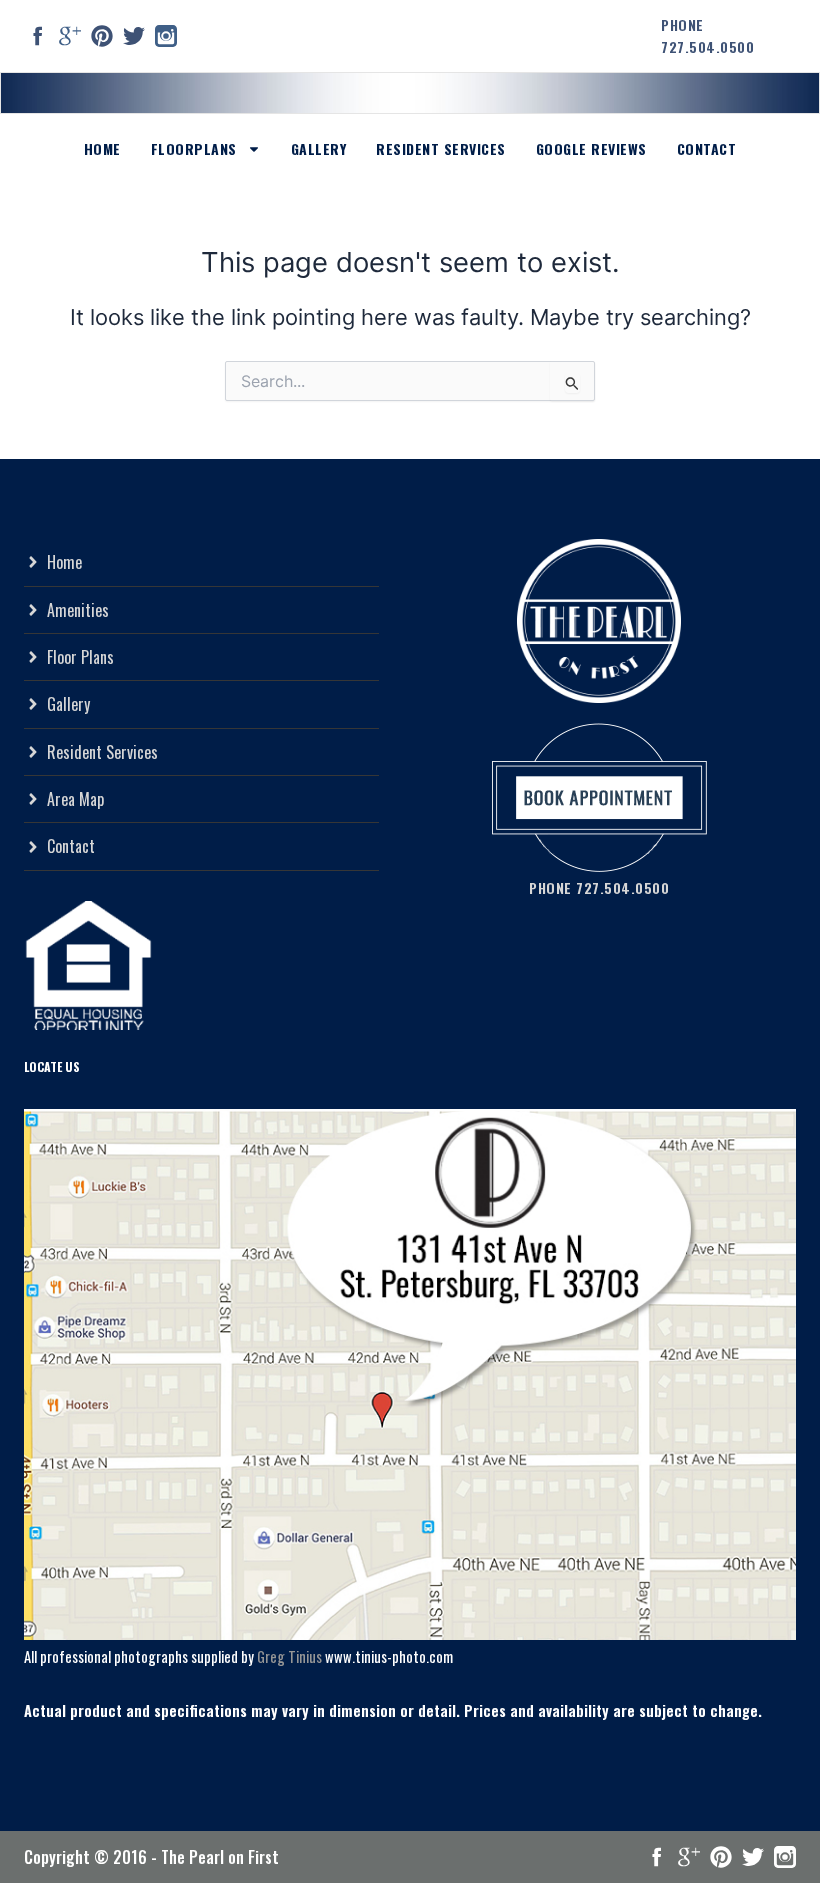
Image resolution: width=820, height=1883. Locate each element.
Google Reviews (591, 148)
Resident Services (441, 148)
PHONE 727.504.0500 (707, 35)
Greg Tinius (289, 1656)
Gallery (319, 148)
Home (102, 148)
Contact (707, 148)
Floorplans (194, 148)
